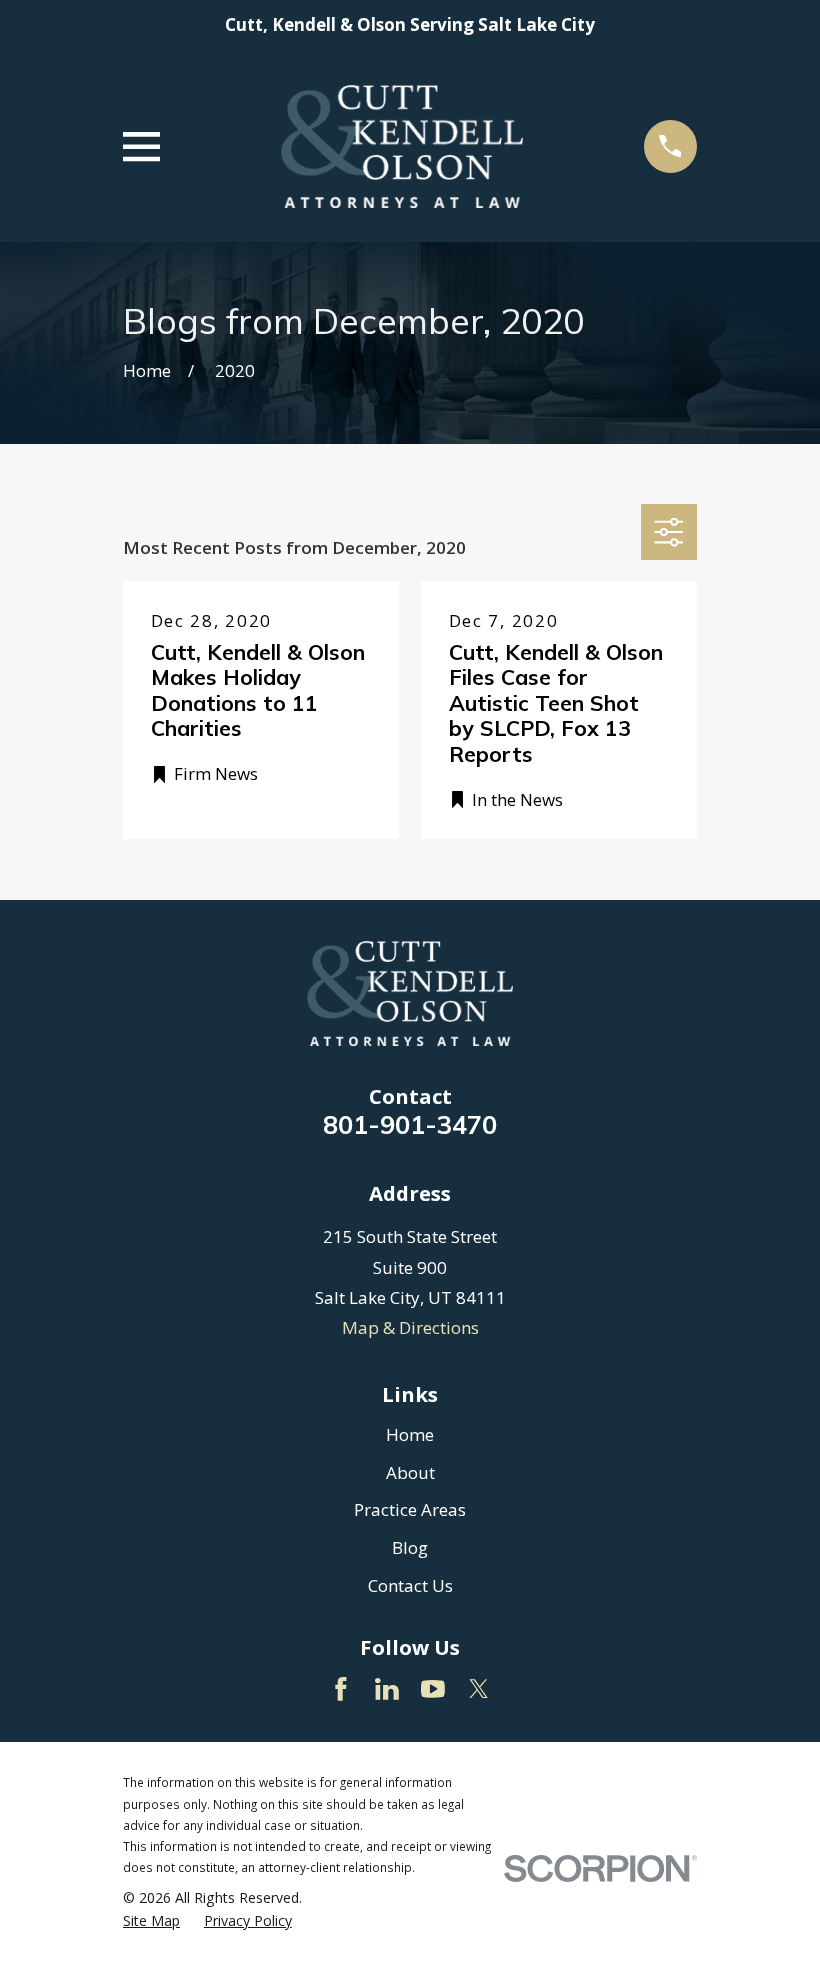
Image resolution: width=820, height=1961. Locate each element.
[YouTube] (433, 1689)
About (410, 1472)
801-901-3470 (410, 1124)
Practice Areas (410, 1509)
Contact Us (410, 1585)
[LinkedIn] (387, 1689)
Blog (410, 1547)
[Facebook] (341, 1689)
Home (410, 1434)
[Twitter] (479, 1689)
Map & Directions (410, 1327)
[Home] (401, 146)
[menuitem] (151, 1921)
